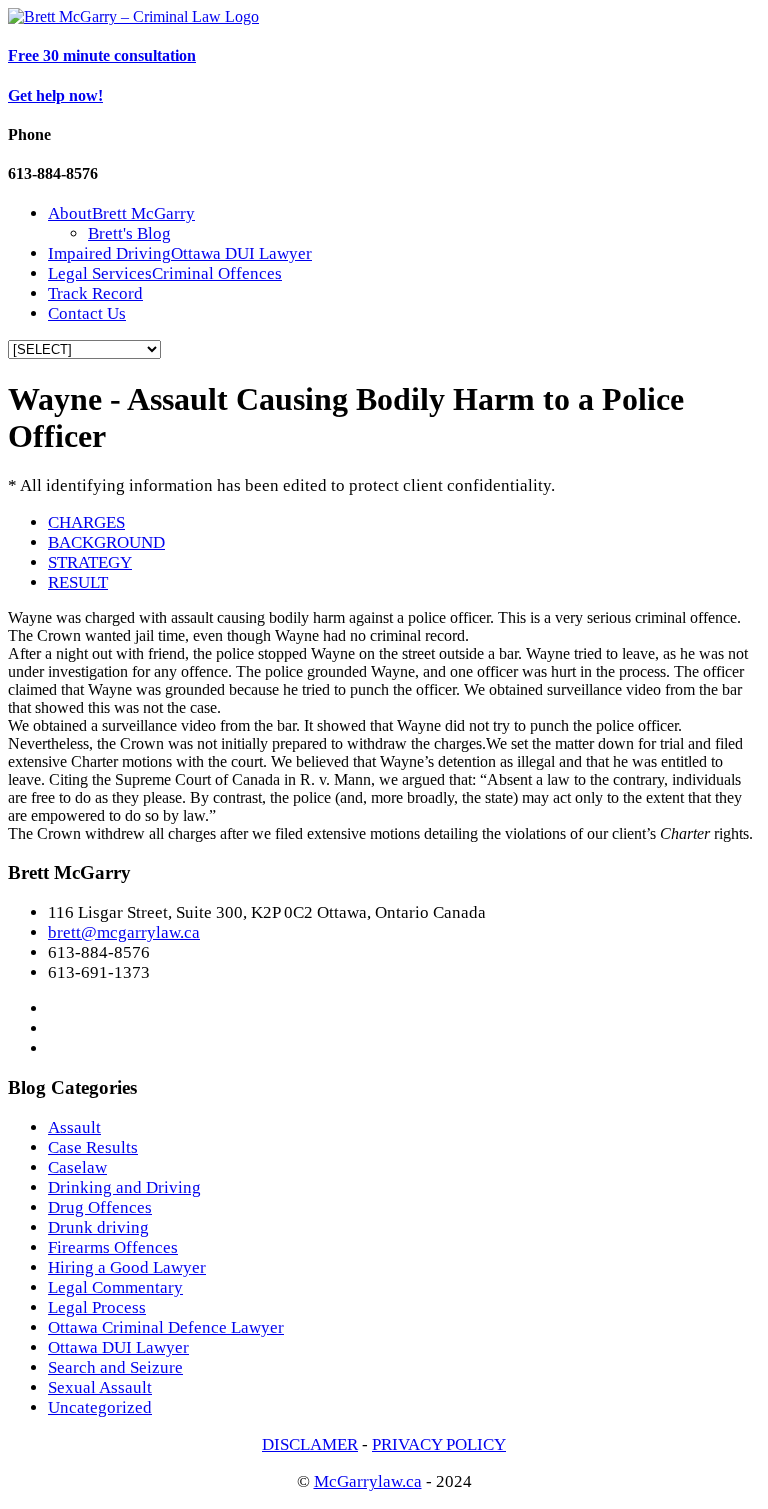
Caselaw (77, 1167)
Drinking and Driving (124, 1187)
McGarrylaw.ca (368, 1481)
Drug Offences (100, 1207)
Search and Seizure (115, 1367)
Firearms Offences (113, 1247)
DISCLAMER (310, 1444)
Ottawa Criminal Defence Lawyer (166, 1327)
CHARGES (86, 522)
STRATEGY (90, 562)
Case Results (93, 1147)
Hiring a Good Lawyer (127, 1267)
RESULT (78, 582)
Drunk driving (98, 1227)
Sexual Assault (100, 1387)
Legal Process (97, 1307)
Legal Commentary (115, 1287)
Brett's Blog (129, 233)
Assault (74, 1127)
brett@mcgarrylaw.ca (124, 932)
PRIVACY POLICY (439, 1444)
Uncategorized (100, 1407)
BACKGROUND (106, 542)
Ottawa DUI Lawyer (118, 1347)
